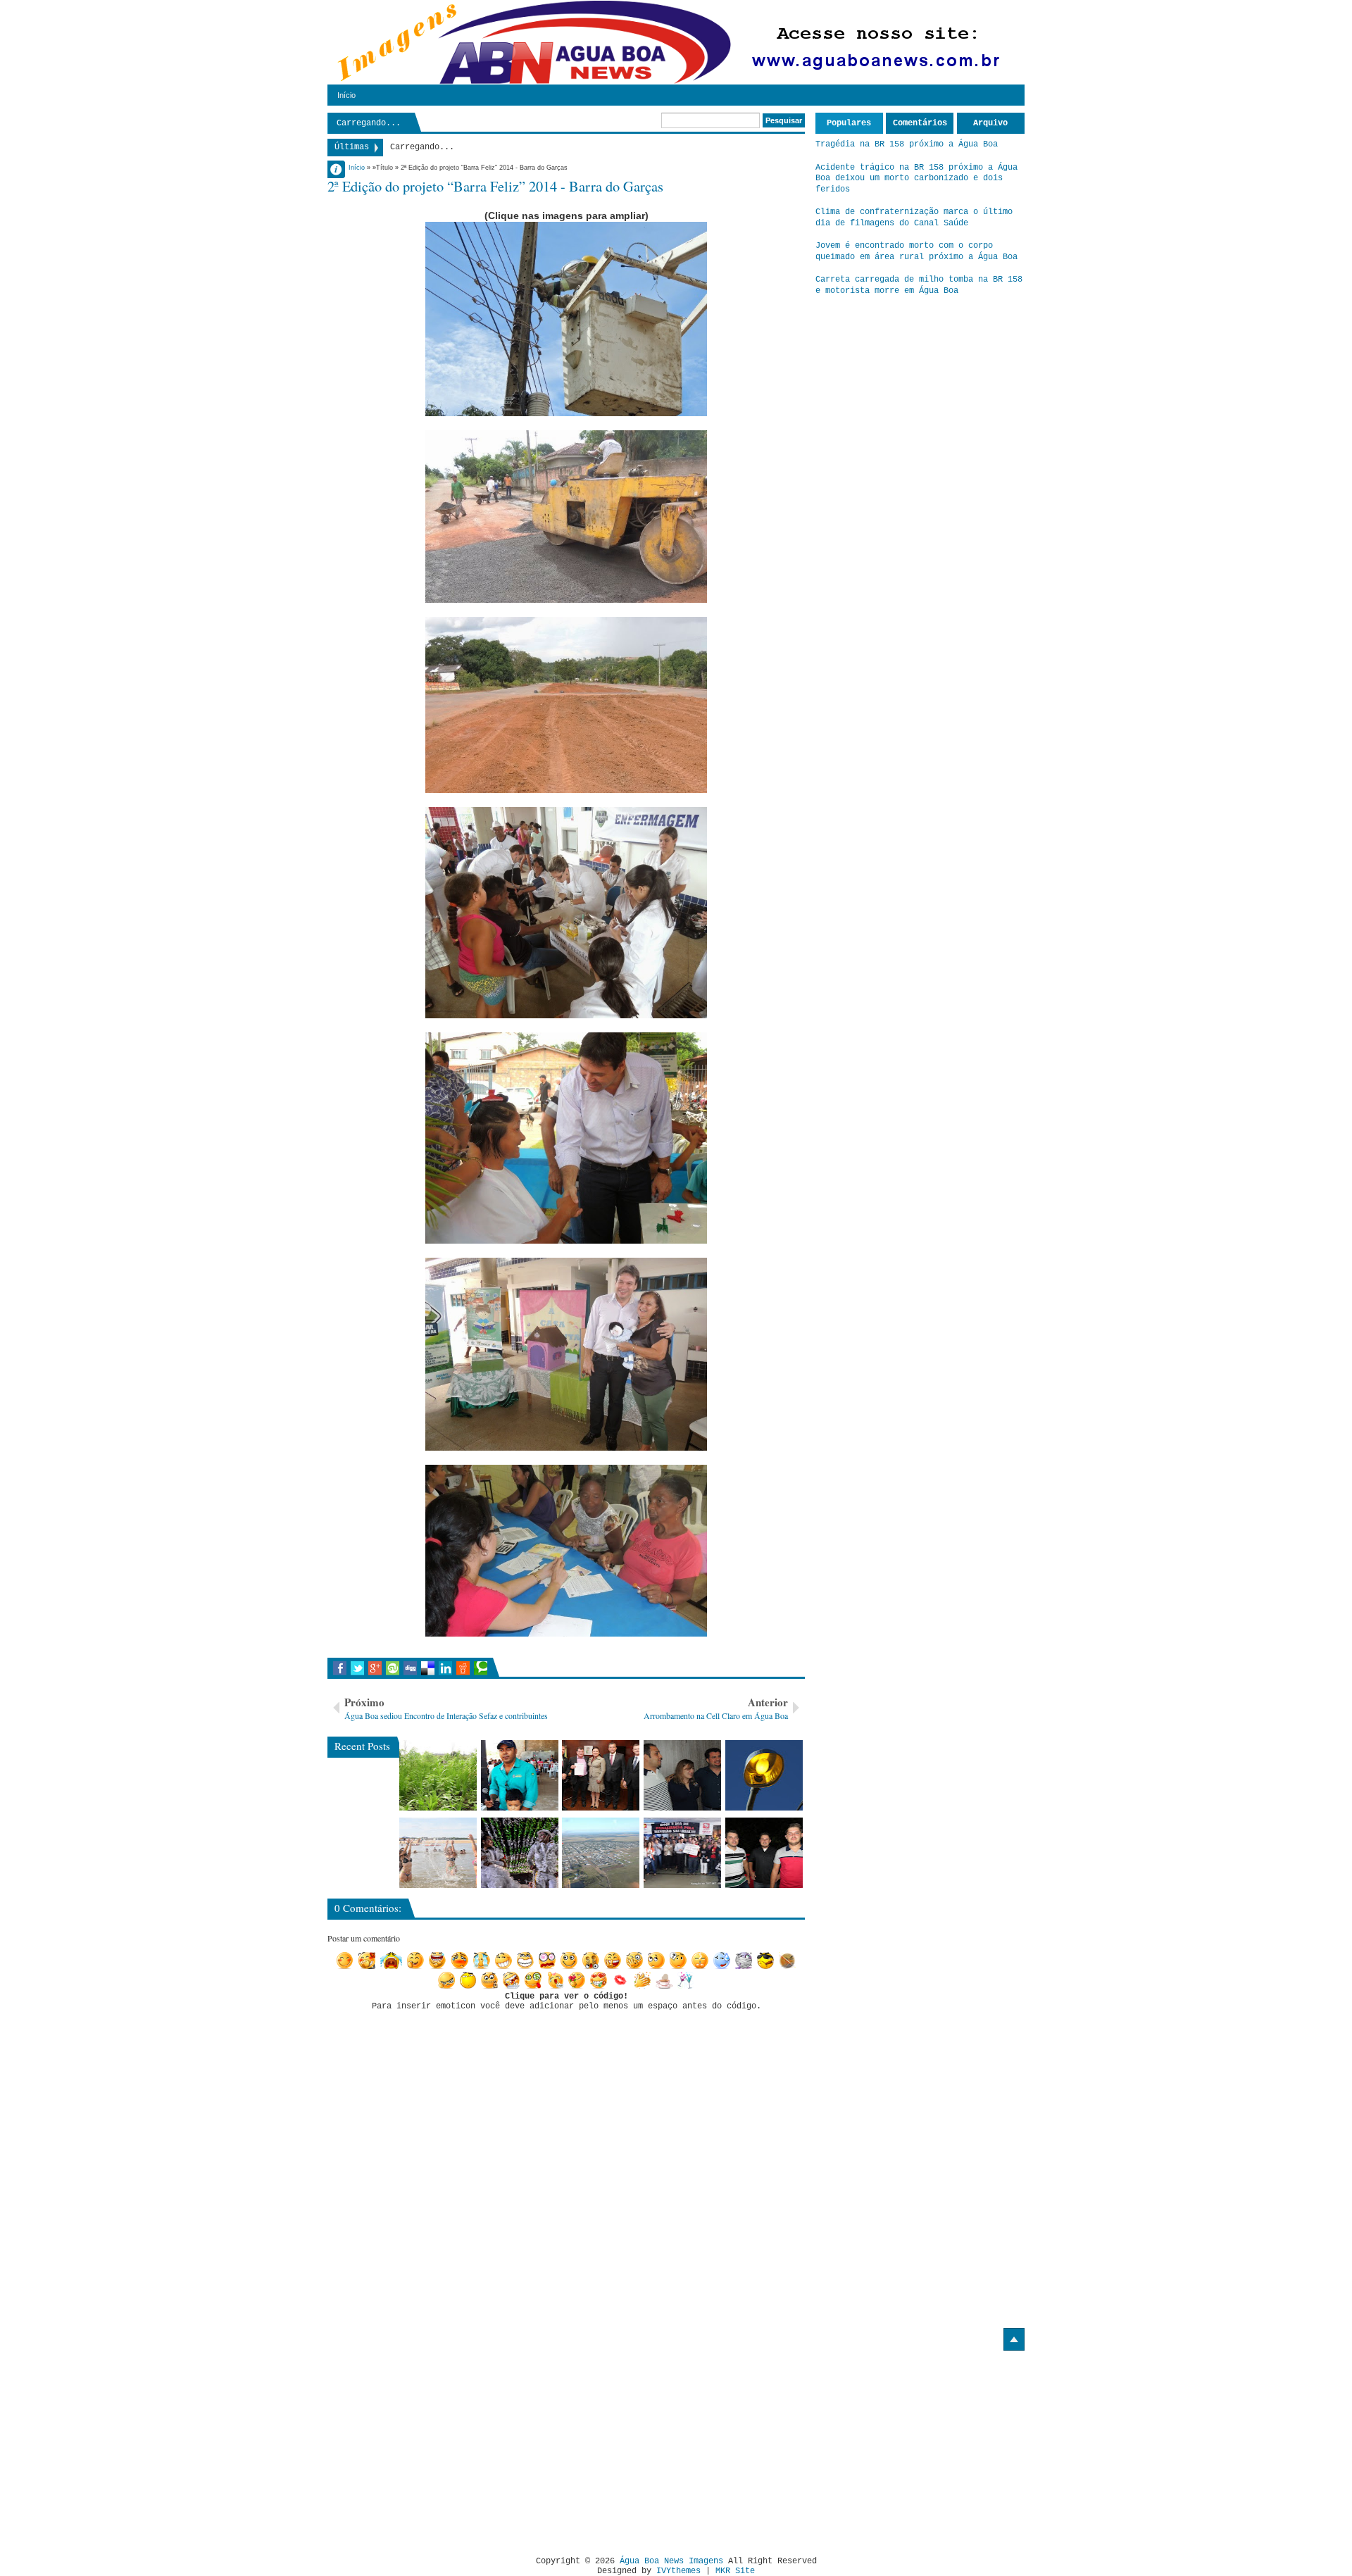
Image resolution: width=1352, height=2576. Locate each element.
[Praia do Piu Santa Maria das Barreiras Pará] (438, 1853)
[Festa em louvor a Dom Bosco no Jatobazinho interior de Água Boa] (520, 1775)
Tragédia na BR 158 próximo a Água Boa (907, 144)
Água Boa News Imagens (671, 2561)
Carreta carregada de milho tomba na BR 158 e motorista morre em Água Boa (919, 285)
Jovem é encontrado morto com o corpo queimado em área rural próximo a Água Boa (916, 251)
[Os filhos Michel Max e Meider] (764, 1853)
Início (346, 95)
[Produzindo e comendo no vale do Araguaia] (438, 1775)
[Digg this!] (410, 1668)
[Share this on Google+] (375, 1668)
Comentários (920, 123)
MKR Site (735, 2571)
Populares (849, 123)
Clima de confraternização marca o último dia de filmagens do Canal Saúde (914, 218)
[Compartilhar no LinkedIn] (445, 1668)
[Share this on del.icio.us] (428, 1668)
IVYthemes (678, 2571)
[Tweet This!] (357, 1668)
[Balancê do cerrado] (520, 1853)
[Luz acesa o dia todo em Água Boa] (764, 1775)
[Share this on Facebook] (340, 1668)
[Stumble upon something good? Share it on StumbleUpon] (393, 1668)
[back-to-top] (1014, 2339)
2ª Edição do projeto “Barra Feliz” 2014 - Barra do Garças (495, 186)
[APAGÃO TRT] (682, 1853)
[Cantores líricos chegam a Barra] (682, 1775)
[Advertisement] (446, 2448)
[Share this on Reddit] (463, 1668)
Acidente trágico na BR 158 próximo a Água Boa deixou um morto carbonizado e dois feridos (916, 179)
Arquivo (990, 123)
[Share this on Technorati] (481, 1668)
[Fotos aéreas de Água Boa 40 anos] (601, 1853)
